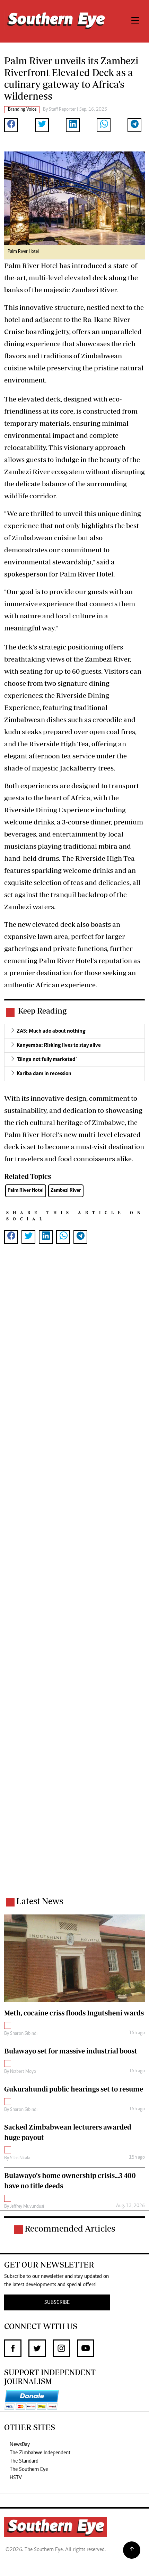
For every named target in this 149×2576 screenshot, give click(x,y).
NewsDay (20, 2445)
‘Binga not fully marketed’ (47, 1060)
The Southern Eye (29, 2469)
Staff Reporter (62, 110)
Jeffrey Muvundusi (27, 2207)
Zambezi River (66, 1190)
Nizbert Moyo (23, 2072)
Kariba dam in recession (44, 1074)
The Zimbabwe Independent (40, 2453)
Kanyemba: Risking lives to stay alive (59, 1045)
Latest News (40, 1901)
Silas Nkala (20, 2158)
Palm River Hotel (26, 1190)
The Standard (24, 2461)
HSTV (16, 2478)
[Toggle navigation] (135, 21)
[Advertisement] (74, 1579)
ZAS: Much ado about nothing (51, 1031)
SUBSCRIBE (57, 2302)
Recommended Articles (70, 2228)
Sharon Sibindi (24, 2034)
